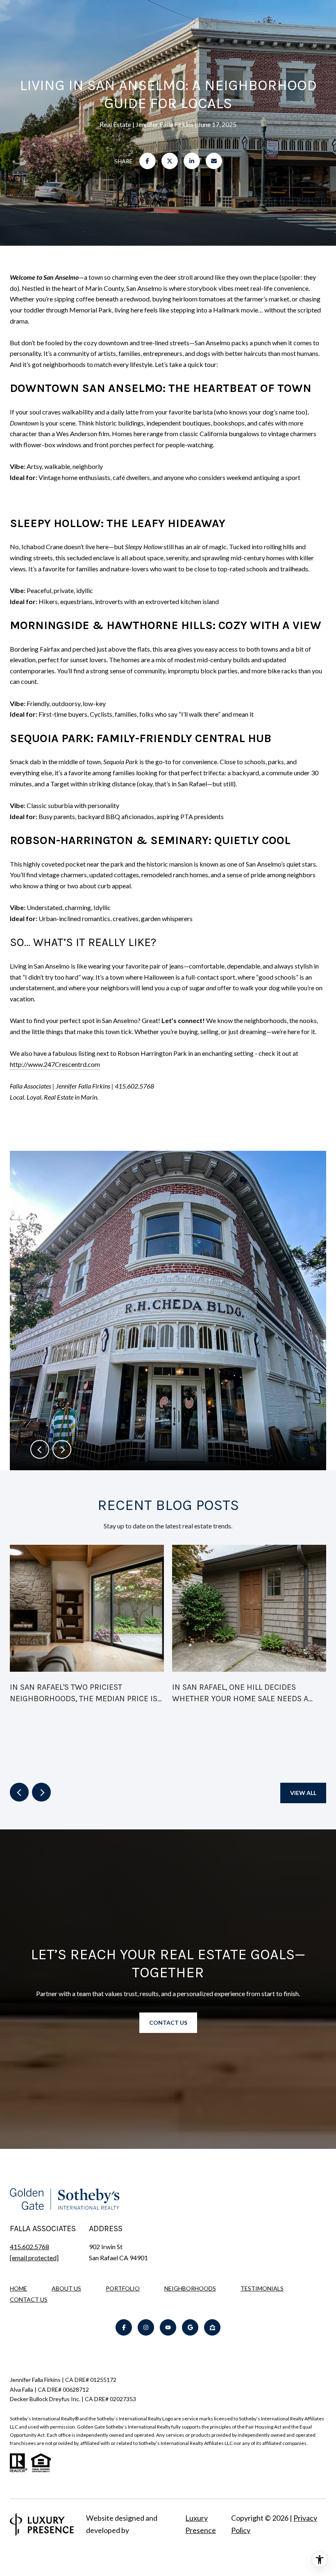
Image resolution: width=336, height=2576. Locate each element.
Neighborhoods (190, 2288)
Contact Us (29, 2300)
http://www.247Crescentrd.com (55, 1064)
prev (40, 1449)
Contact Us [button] (168, 2023)
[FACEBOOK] (124, 2327)
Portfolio (123, 2288)
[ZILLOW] (212, 2327)
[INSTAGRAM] (146, 2327)
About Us (66, 2288)
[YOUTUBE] (168, 2327)
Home (18, 2288)
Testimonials (262, 2288)
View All (303, 1793)
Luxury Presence (201, 2524)
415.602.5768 (30, 2247)
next (62, 1449)
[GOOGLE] (190, 2327)
